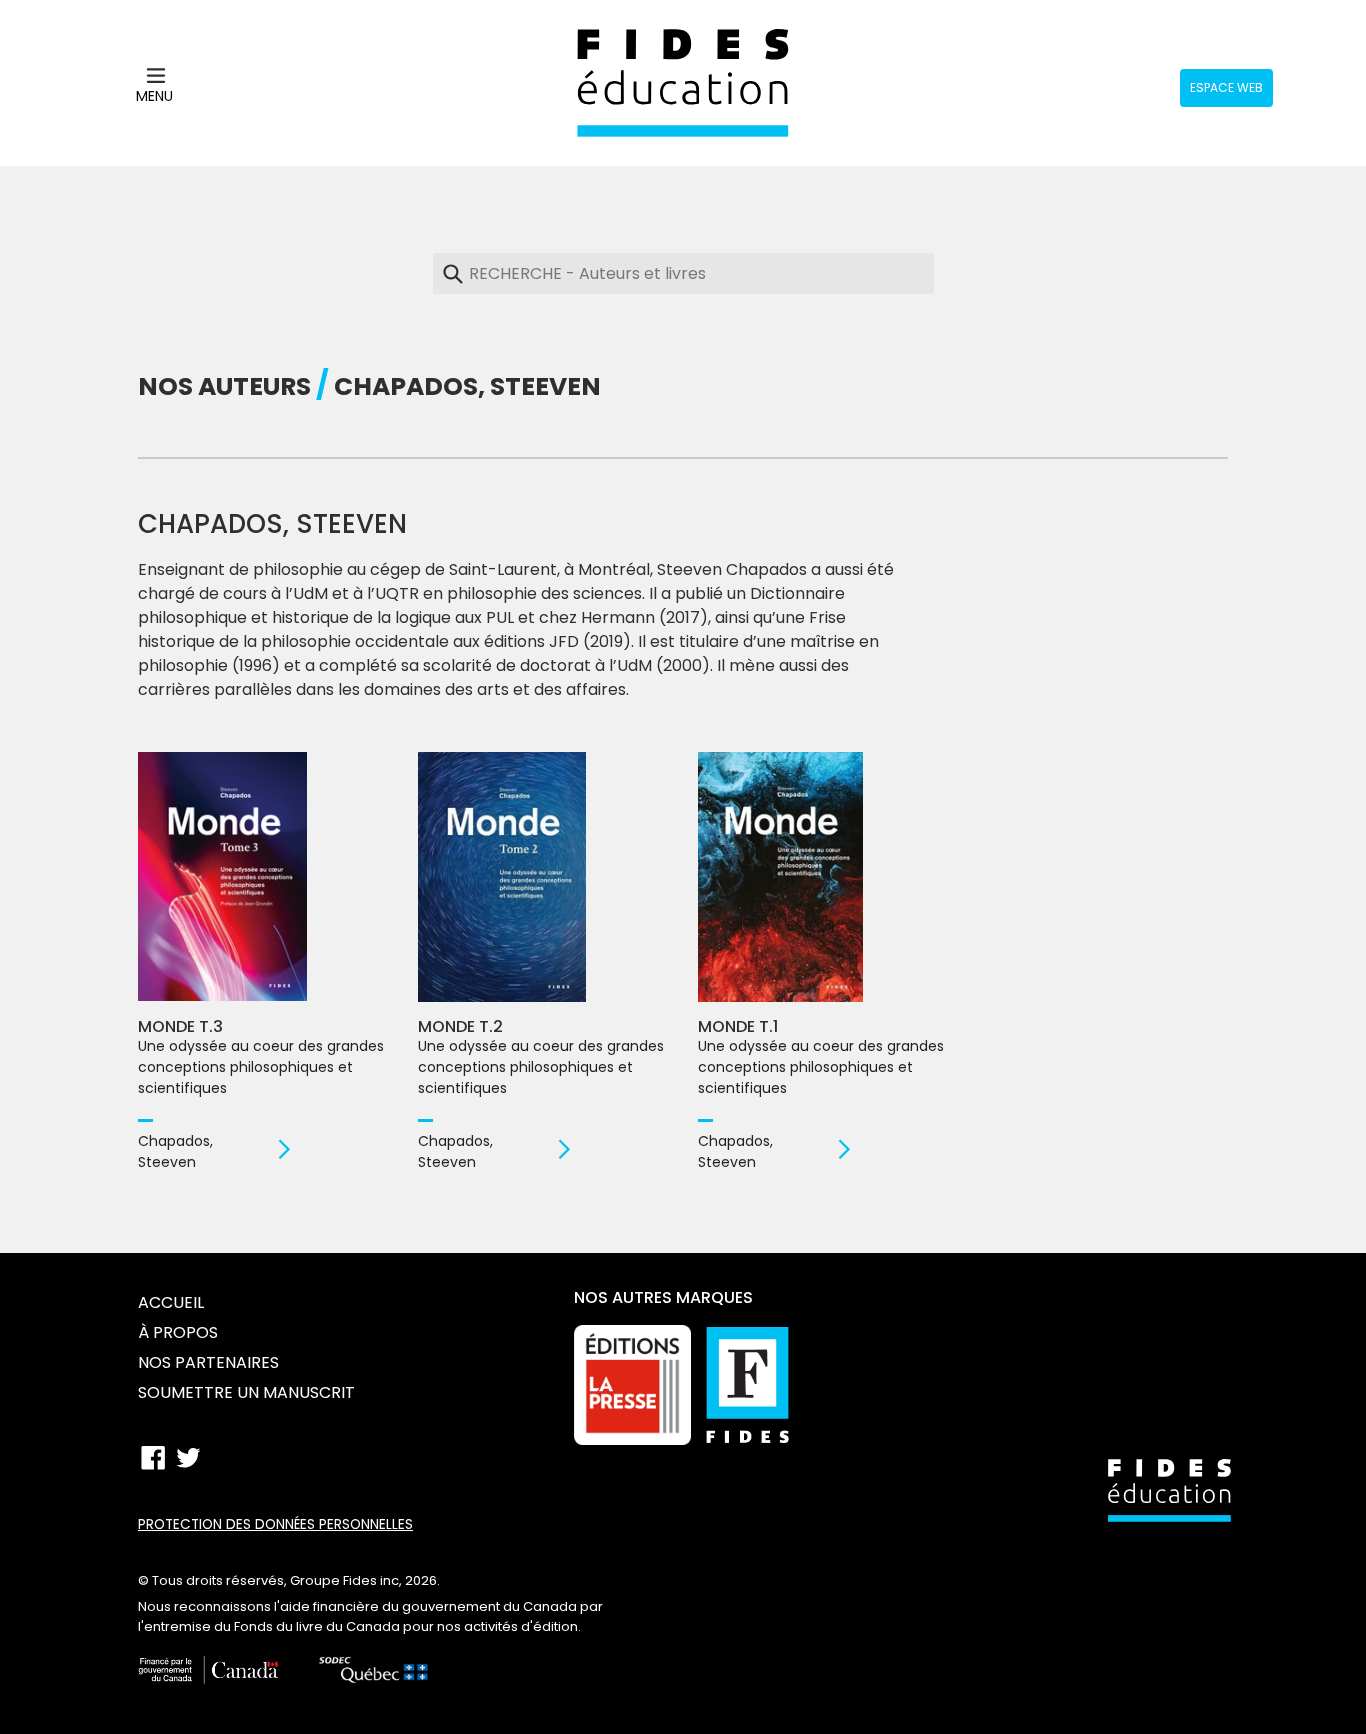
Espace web (1226, 87)
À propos (178, 1332)
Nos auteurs (224, 386)
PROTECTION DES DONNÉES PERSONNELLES (275, 1524)
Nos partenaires (208, 1362)
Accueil (171, 1302)
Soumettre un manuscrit (246, 1392)
